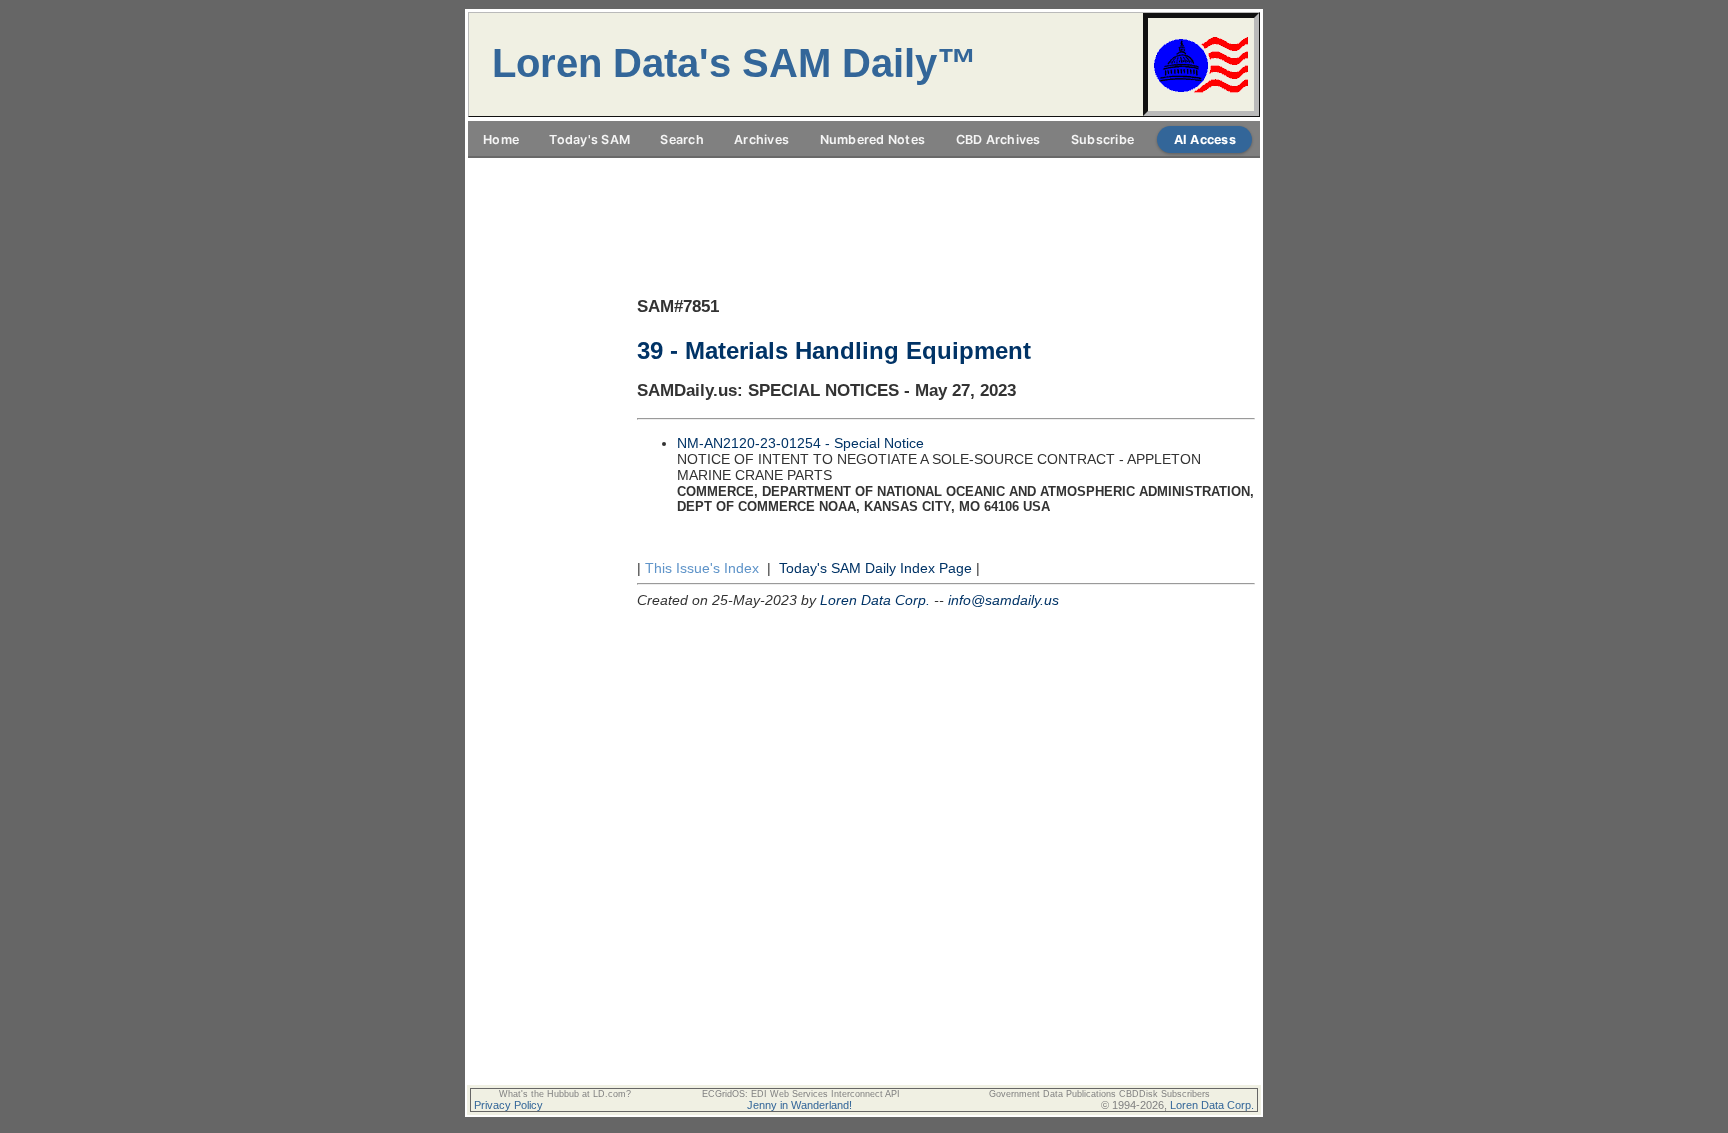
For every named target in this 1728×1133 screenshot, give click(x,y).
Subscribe (1102, 139)
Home (501, 139)
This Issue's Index (702, 568)
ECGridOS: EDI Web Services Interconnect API (801, 1094)
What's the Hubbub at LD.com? (565, 1094)
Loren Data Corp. (875, 600)
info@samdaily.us (1003, 600)
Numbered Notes (873, 139)
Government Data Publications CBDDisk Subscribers (1099, 1094)
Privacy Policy (508, 1105)
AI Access (1205, 139)
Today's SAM (589, 139)
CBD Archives (998, 139)
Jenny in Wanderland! (799, 1105)
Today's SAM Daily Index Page (875, 568)
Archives (761, 139)
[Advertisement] (864, 169)
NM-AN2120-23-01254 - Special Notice (800, 443)
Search (682, 139)
